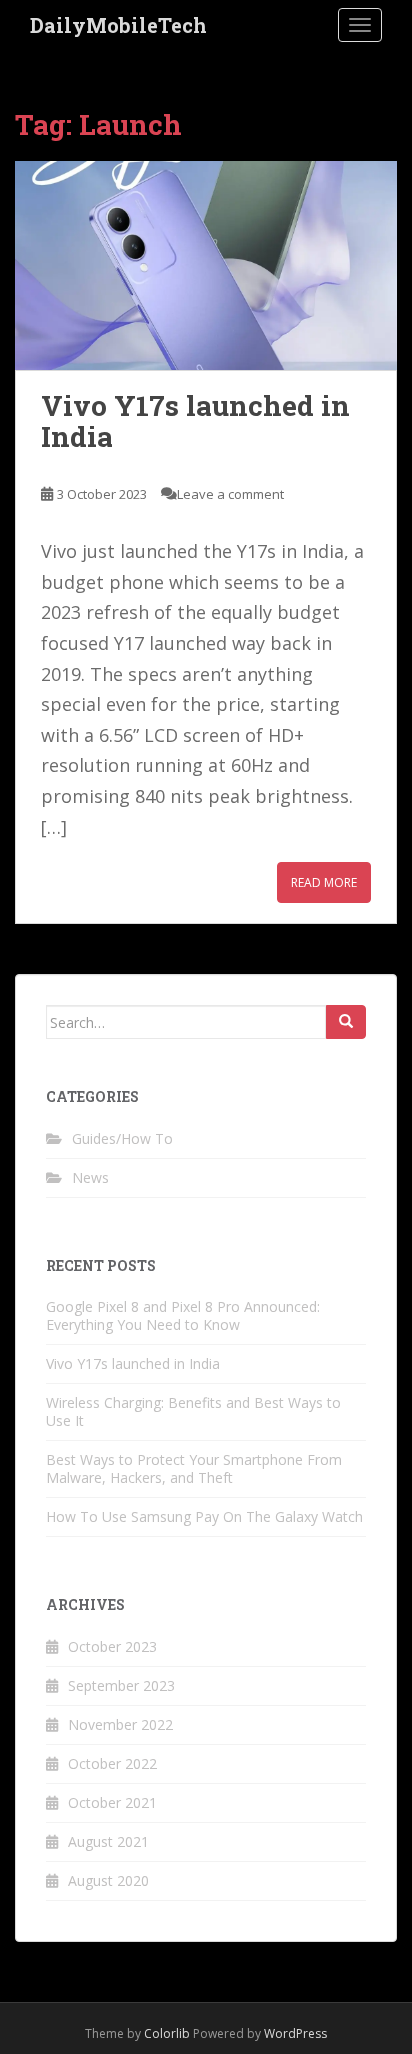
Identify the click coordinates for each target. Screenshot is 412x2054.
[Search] (346, 1022)
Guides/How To (122, 1138)
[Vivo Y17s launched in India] (206, 265)
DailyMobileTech (118, 25)
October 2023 (112, 1646)
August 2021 (108, 1841)
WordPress (295, 2033)
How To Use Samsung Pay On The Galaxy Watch (204, 1516)
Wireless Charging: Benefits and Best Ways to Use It (193, 1411)
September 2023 (121, 1685)
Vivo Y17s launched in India (195, 421)
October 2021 (112, 1802)
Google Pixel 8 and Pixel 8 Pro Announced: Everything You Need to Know (183, 1315)
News (90, 1177)
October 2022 (112, 1763)
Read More (324, 882)
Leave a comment (230, 494)
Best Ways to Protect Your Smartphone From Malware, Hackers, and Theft (194, 1468)
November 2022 (120, 1724)
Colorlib (167, 2033)
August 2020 (108, 1880)
